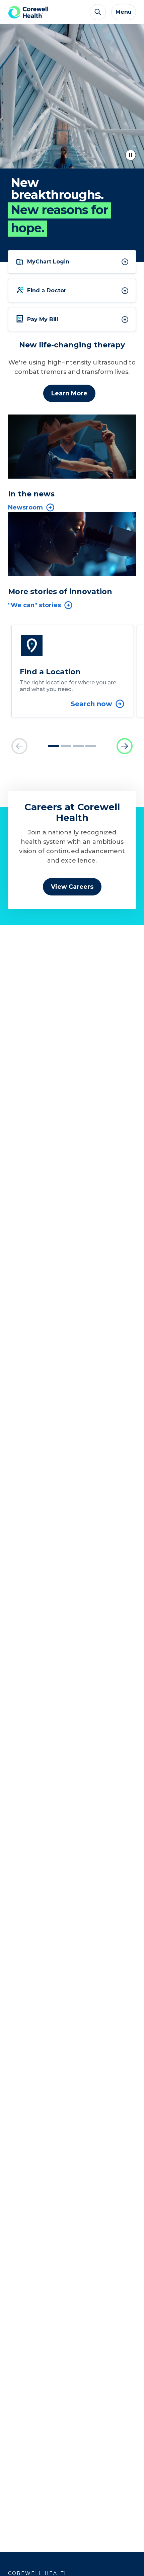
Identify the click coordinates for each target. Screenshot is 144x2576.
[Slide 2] (66, 746)
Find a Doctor (47, 290)
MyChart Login (48, 262)
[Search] (98, 12)
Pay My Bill (43, 319)
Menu (124, 12)
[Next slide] (125, 746)
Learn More (69, 393)
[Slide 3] (78, 746)
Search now (91, 704)
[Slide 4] (91, 746)
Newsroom (25, 507)
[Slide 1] (54, 746)
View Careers (72, 887)
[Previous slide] (19, 746)
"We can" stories (34, 605)
